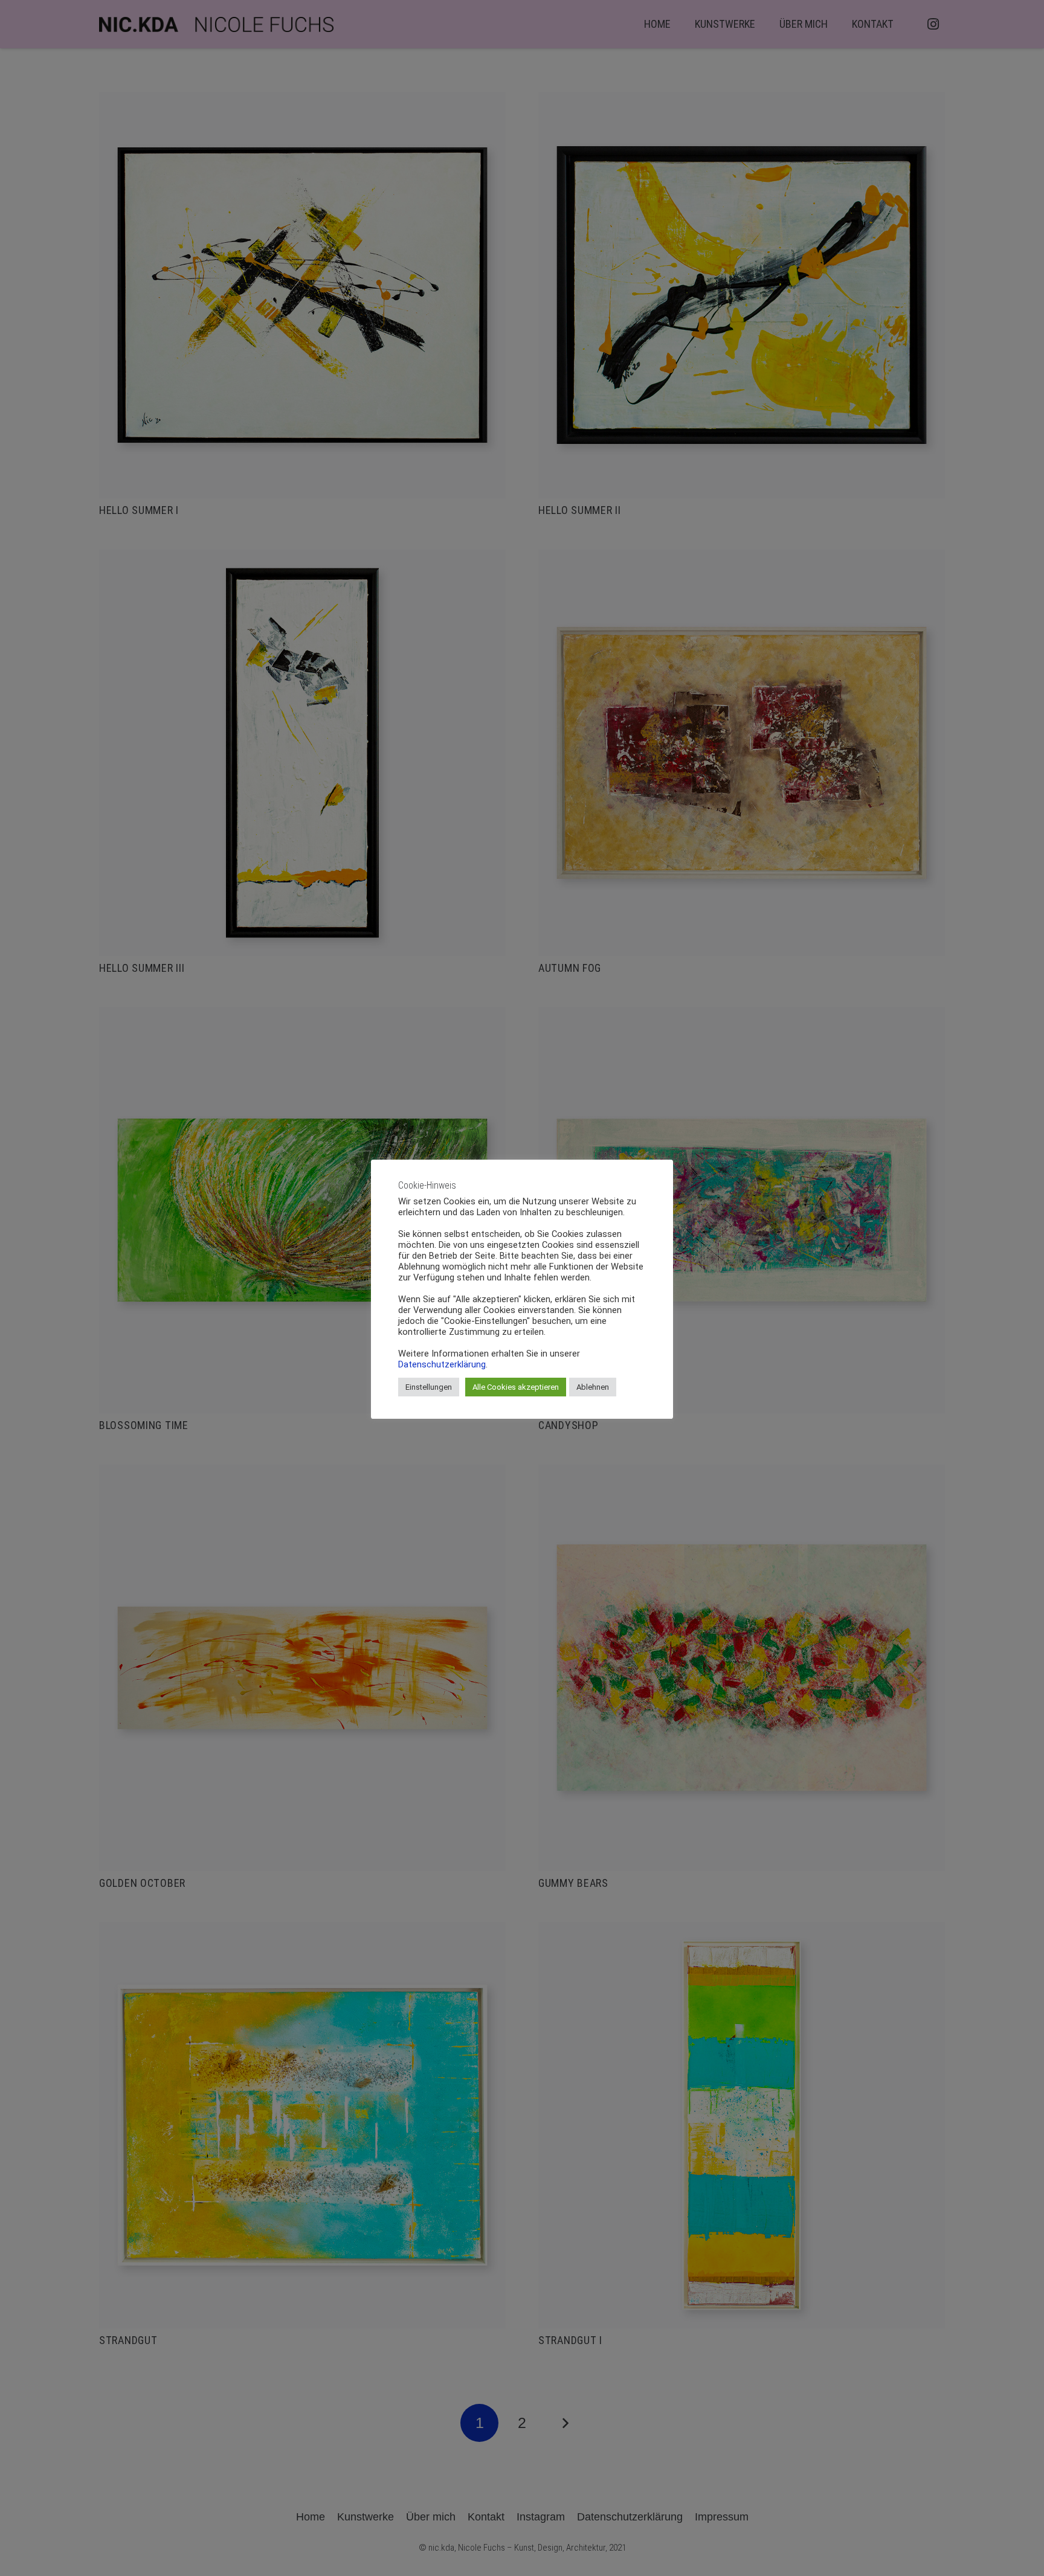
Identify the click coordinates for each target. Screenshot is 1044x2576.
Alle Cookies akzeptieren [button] (516, 1387)
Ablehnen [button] (593, 1387)
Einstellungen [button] (429, 1387)
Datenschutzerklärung (442, 1364)
